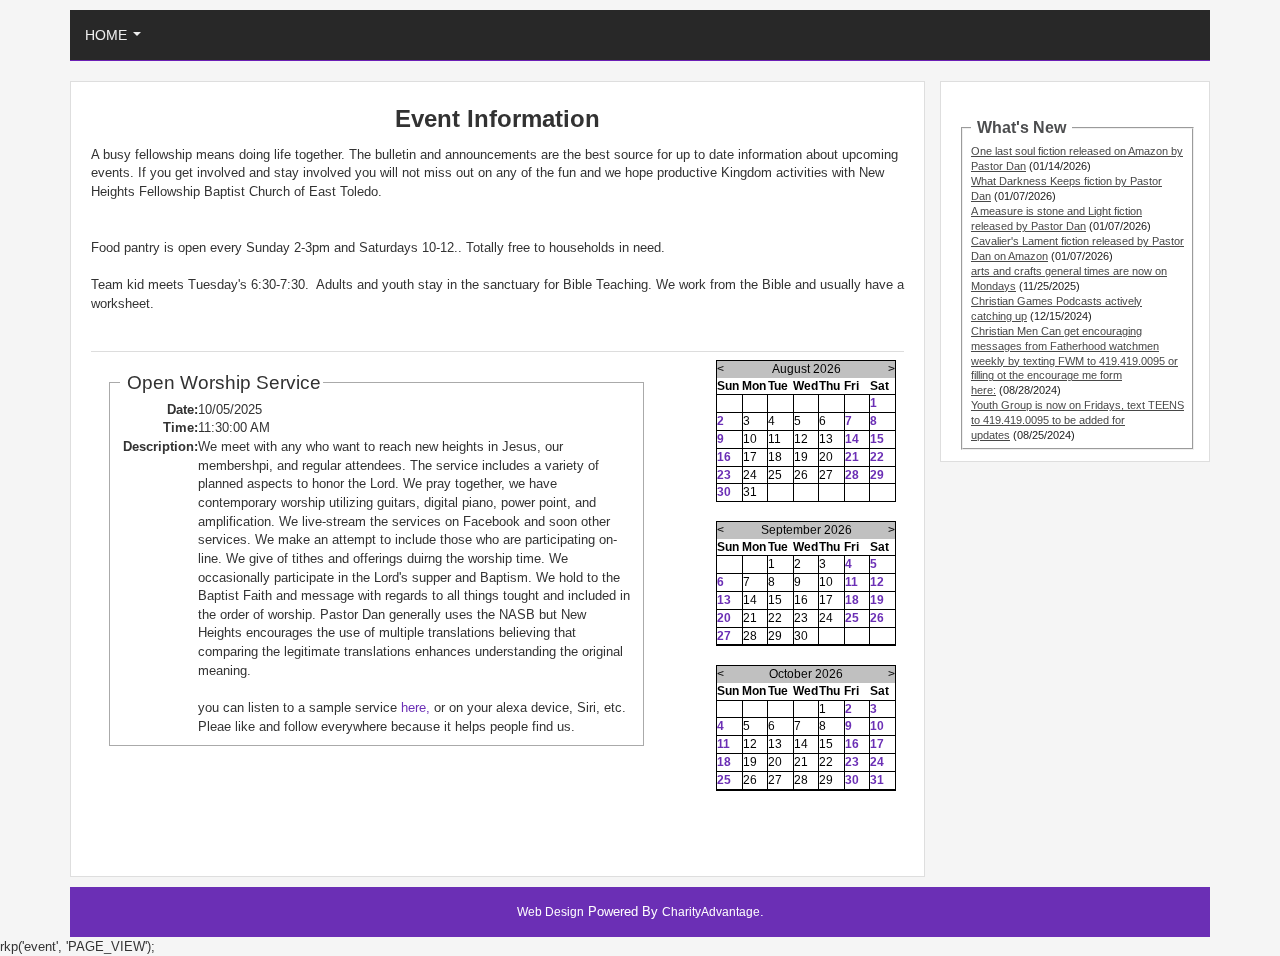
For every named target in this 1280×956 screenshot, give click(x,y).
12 (877, 582)
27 (724, 636)
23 (724, 475)
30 (724, 492)
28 (852, 475)
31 (877, 780)
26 (877, 618)
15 (877, 439)
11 (851, 582)
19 (877, 600)
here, (415, 707)
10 (877, 726)
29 (877, 475)
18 (852, 600)
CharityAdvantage (711, 912)
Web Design (550, 912)
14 (852, 439)
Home (117, 40)
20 (724, 618)
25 (852, 618)
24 (877, 762)
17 (877, 744)
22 (877, 457)
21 (852, 457)
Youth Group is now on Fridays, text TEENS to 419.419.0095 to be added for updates (1077, 420)
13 (724, 600)
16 (724, 457)
